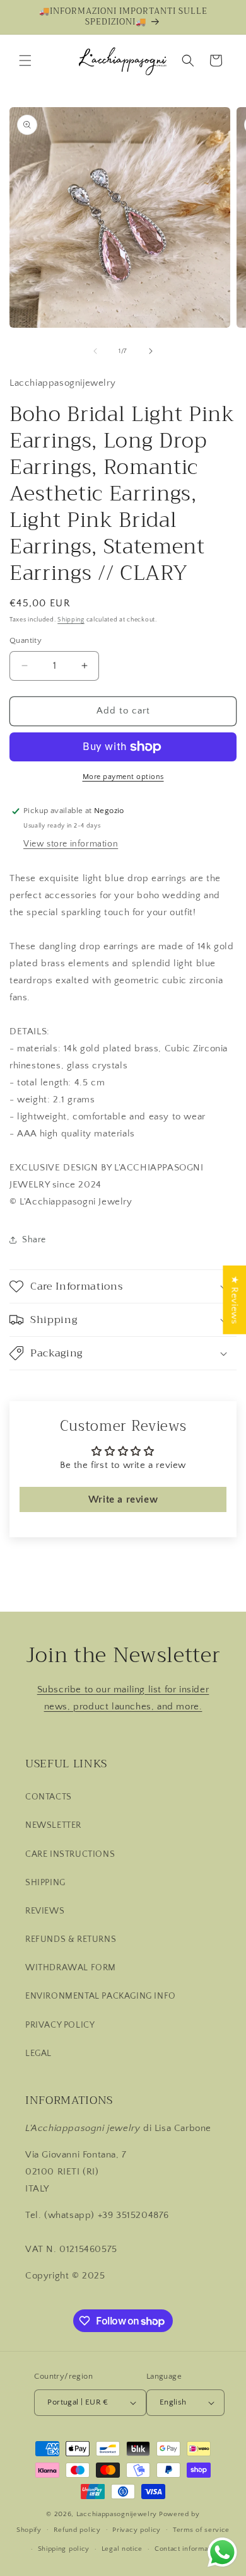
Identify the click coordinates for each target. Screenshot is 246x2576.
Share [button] (34, 1240)
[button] (25, 61)
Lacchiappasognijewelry (117, 2514)
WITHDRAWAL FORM (71, 1968)
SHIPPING (45, 1883)
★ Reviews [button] (234, 1299)
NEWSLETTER (53, 1825)
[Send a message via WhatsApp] (222, 2552)
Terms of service (201, 2530)
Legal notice (122, 2549)
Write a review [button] (123, 1499)
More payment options (123, 777)
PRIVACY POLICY (60, 2025)
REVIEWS (45, 1911)
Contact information (187, 2549)
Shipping (71, 620)
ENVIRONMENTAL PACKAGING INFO (101, 1996)
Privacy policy (137, 2530)
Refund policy (77, 2530)
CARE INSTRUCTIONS (70, 1854)
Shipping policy (64, 2549)
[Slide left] (95, 351)
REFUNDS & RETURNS (71, 1939)
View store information (71, 844)
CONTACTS (49, 1797)
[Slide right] (151, 351)
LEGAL (38, 2053)
